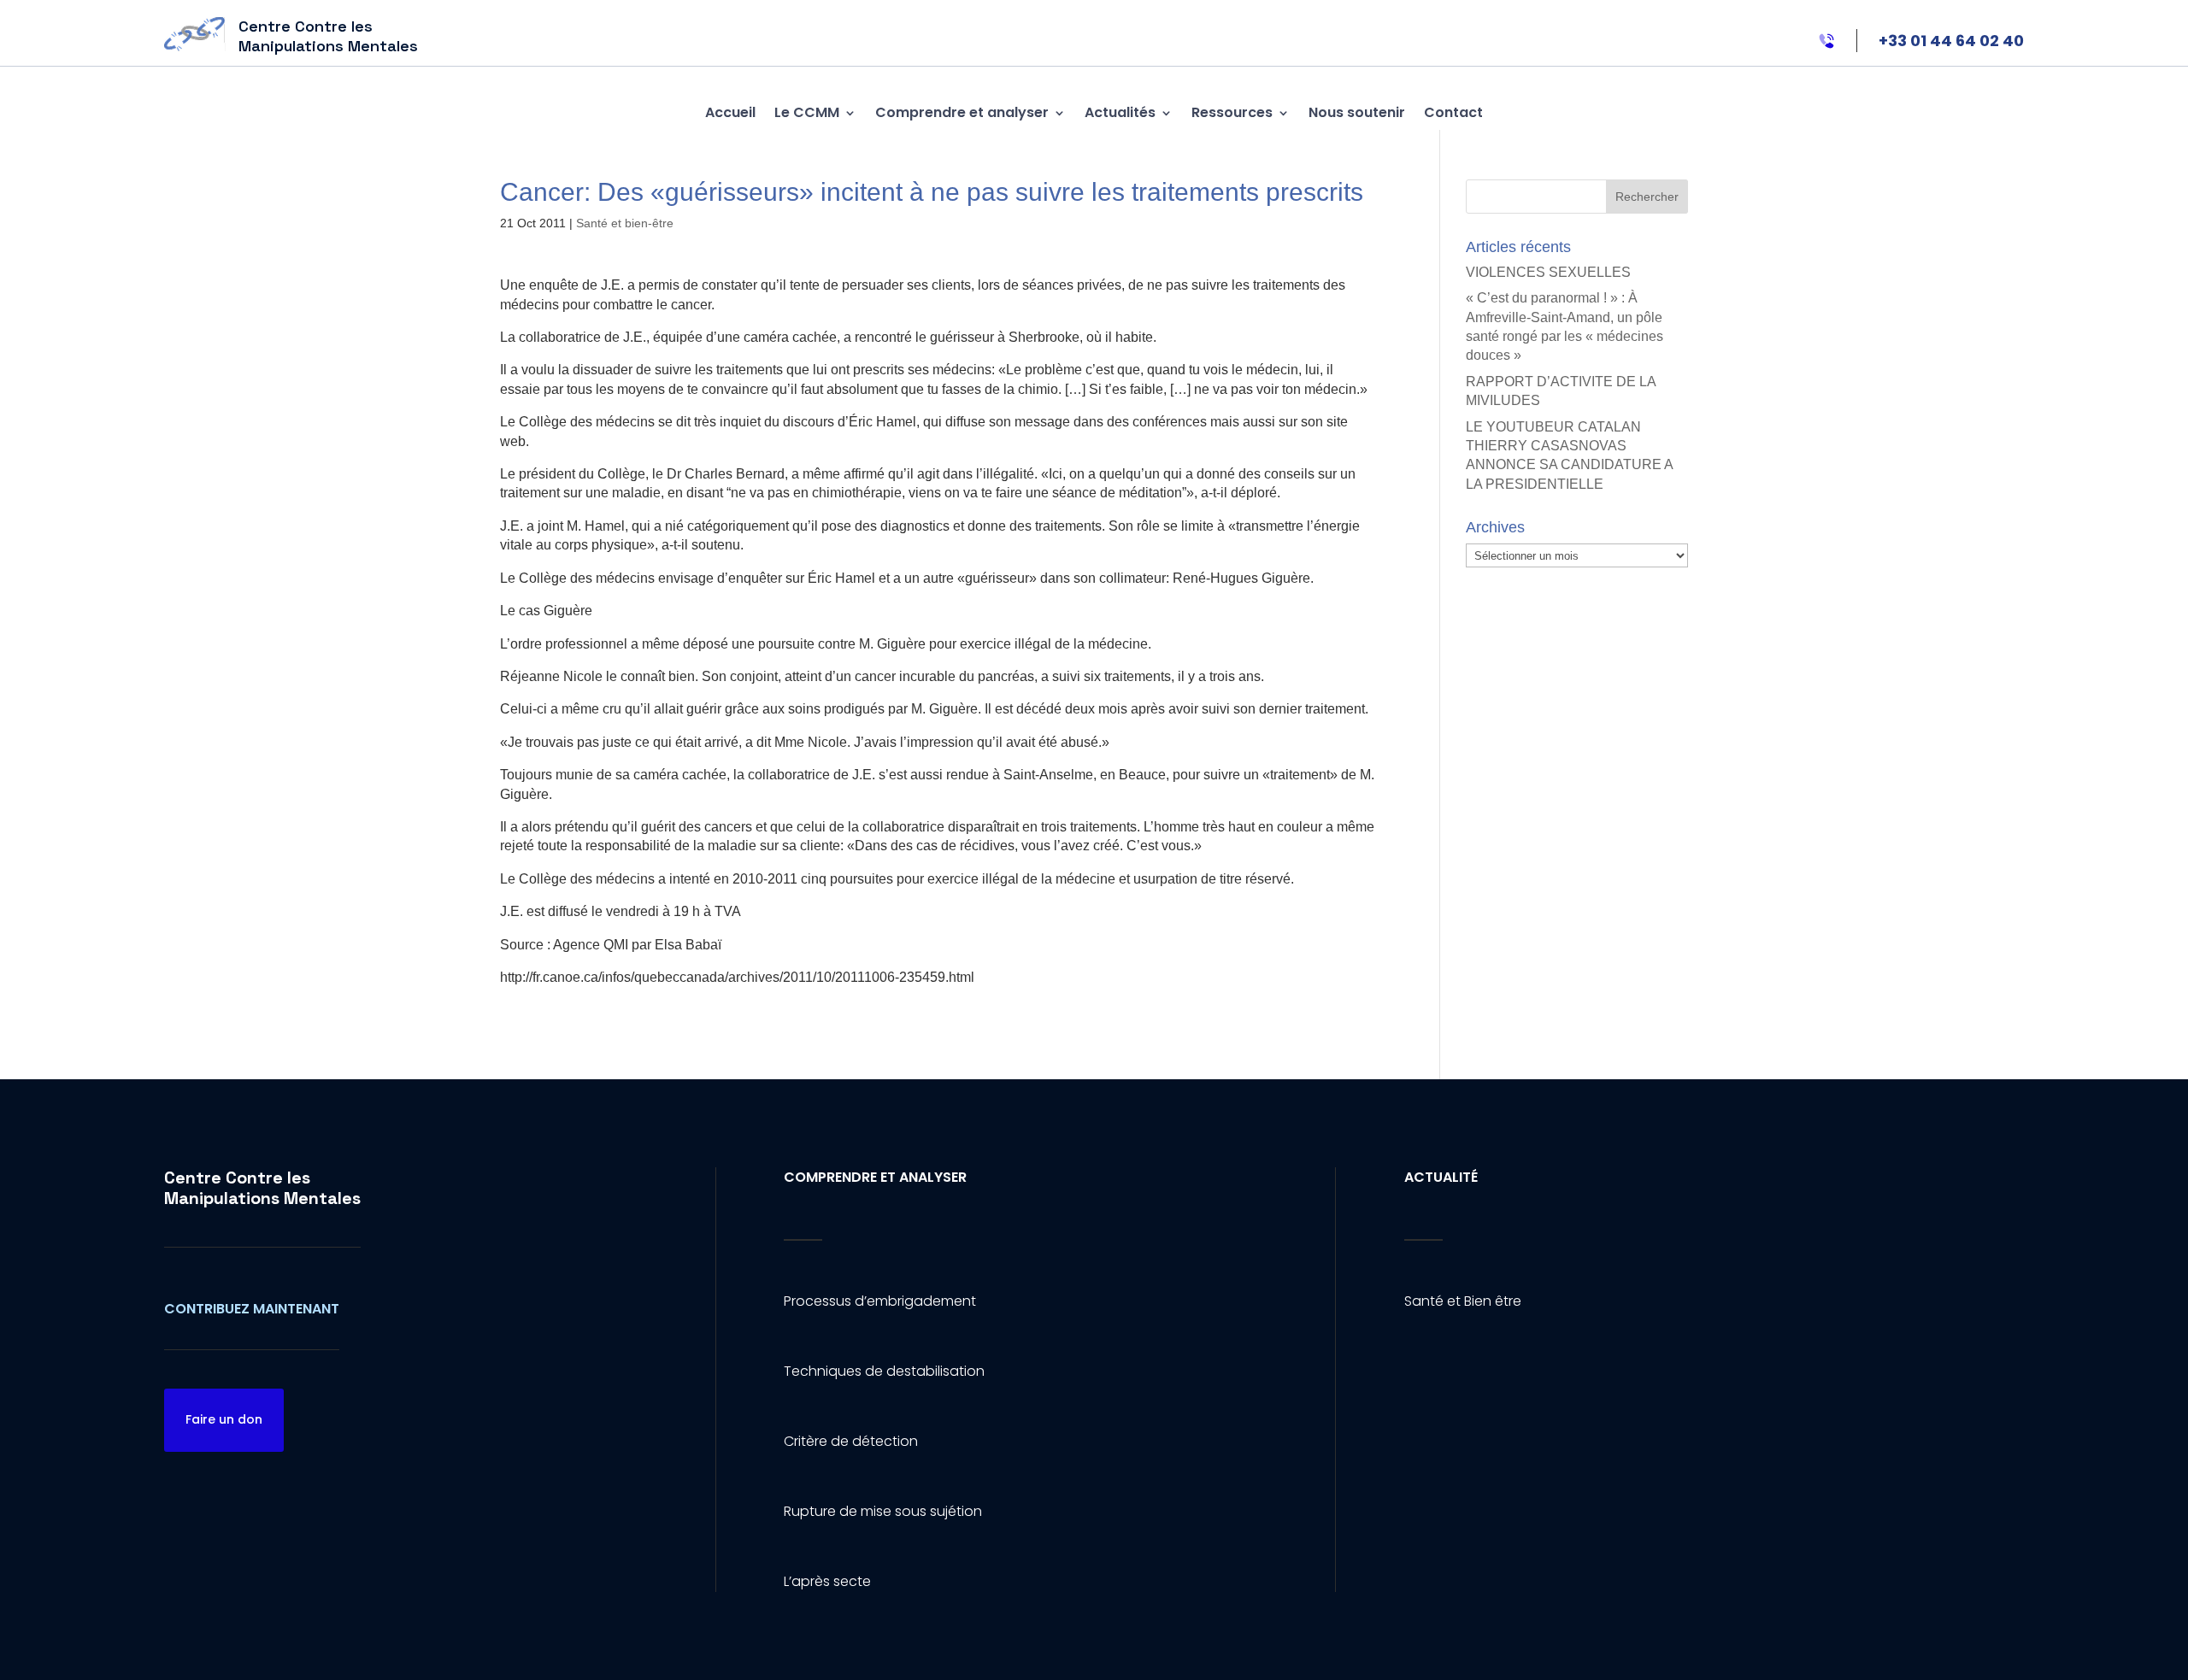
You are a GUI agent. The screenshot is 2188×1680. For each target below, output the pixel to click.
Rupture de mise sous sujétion (883, 1511)
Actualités (1120, 112)
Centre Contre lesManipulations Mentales (262, 1188)
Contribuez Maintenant (252, 1309)
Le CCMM (807, 112)
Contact (1453, 112)
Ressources (1232, 112)
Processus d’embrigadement (880, 1301)
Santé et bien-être (625, 223)
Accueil (730, 112)
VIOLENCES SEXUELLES (1548, 272)
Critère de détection (851, 1441)
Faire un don (224, 1419)
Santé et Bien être (1463, 1301)
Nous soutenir (1357, 112)
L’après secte (827, 1581)
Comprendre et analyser (962, 112)
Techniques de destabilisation (884, 1371)
